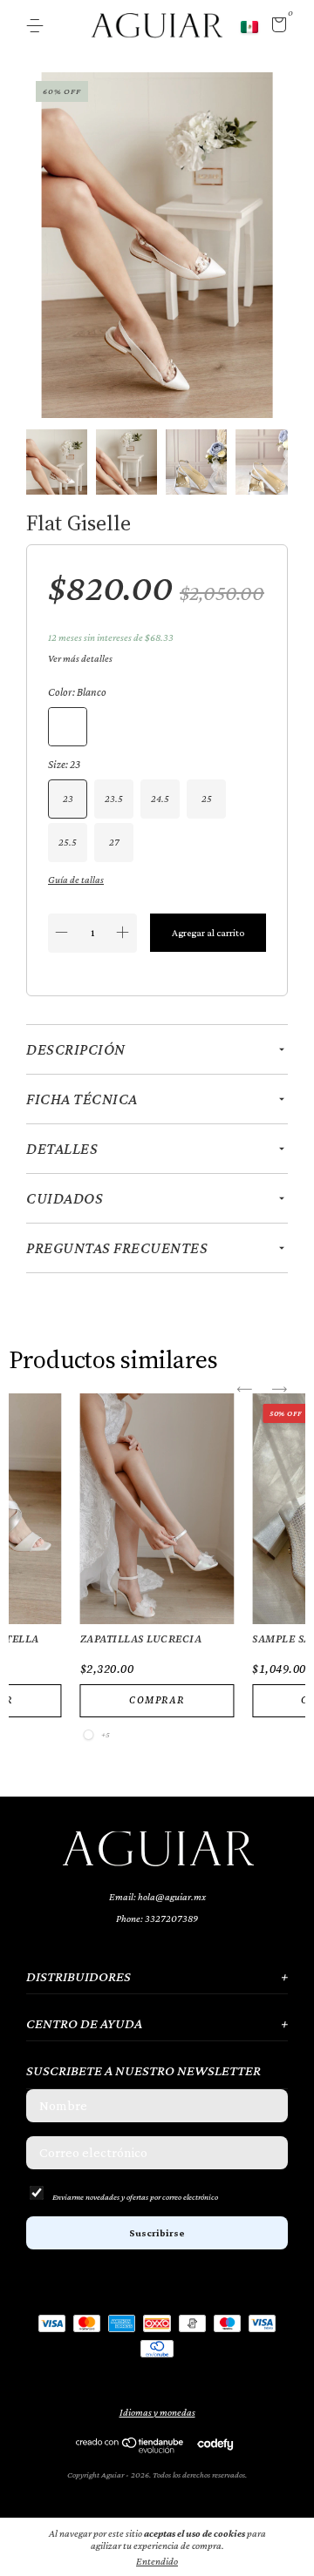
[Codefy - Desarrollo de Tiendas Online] (215, 2444)
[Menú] (38, 26)
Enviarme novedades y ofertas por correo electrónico (135, 2197)
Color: (77, 692)
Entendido (157, 2561)
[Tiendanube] (130, 2449)
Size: (64, 764)
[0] (276, 28)
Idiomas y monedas (157, 2412)
